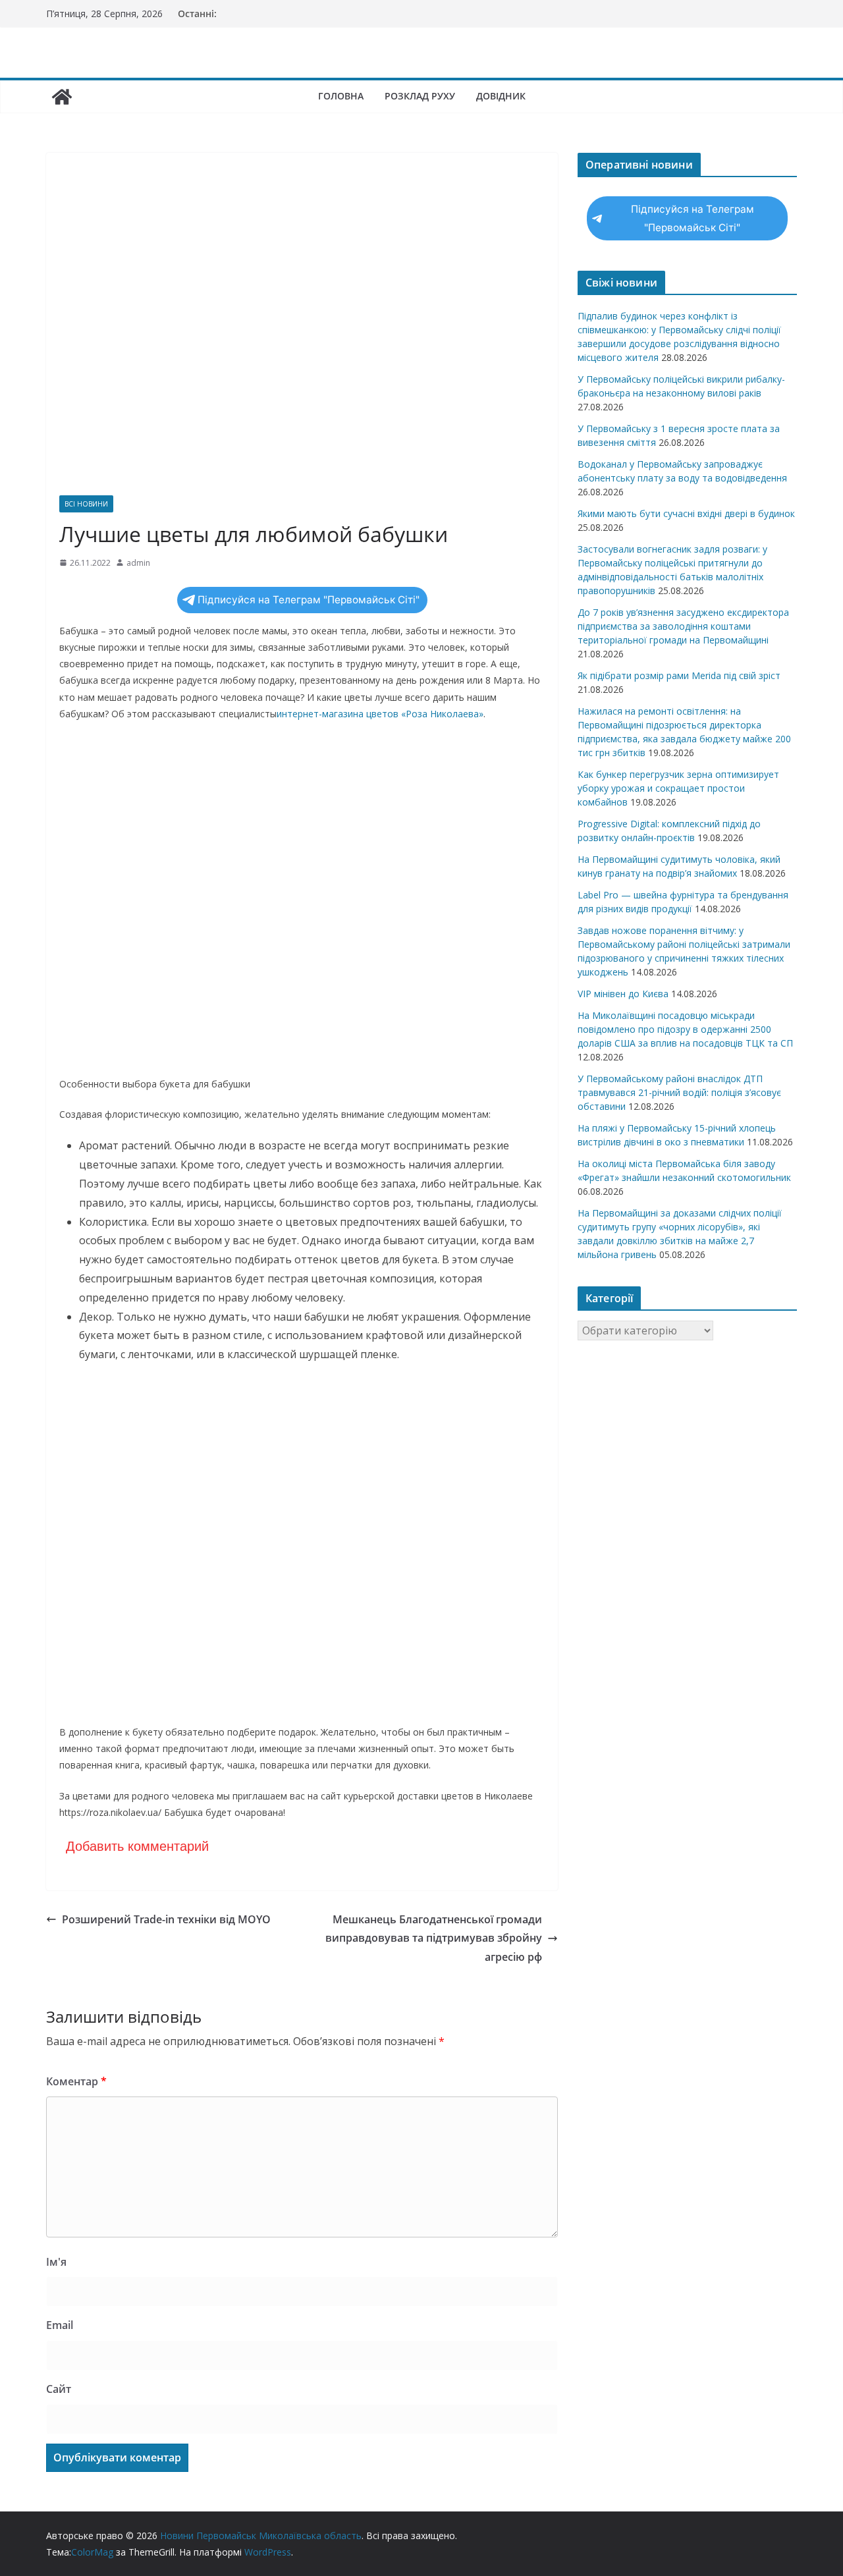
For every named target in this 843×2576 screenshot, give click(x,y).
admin (138, 563)
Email (60, 2325)
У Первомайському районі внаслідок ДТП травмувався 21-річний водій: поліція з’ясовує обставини (679, 1092)
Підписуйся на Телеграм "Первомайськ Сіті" (309, 600)
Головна (341, 96)
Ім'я (56, 2262)
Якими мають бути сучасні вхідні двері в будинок (686, 513)
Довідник (501, 96)
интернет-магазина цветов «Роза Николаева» (380, 714)
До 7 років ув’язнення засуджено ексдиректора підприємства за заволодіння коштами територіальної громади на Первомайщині (683, 626)
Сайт (59, 2389)
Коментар (76, 2081)
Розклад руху (420, 96)
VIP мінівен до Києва (623, 994)
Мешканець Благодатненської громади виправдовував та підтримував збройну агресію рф (434, 1938)
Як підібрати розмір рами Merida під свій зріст (679, 675)
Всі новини (86, 504)
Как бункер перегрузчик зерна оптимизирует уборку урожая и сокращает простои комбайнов (678, 788)
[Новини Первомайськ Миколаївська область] (62, 97)
